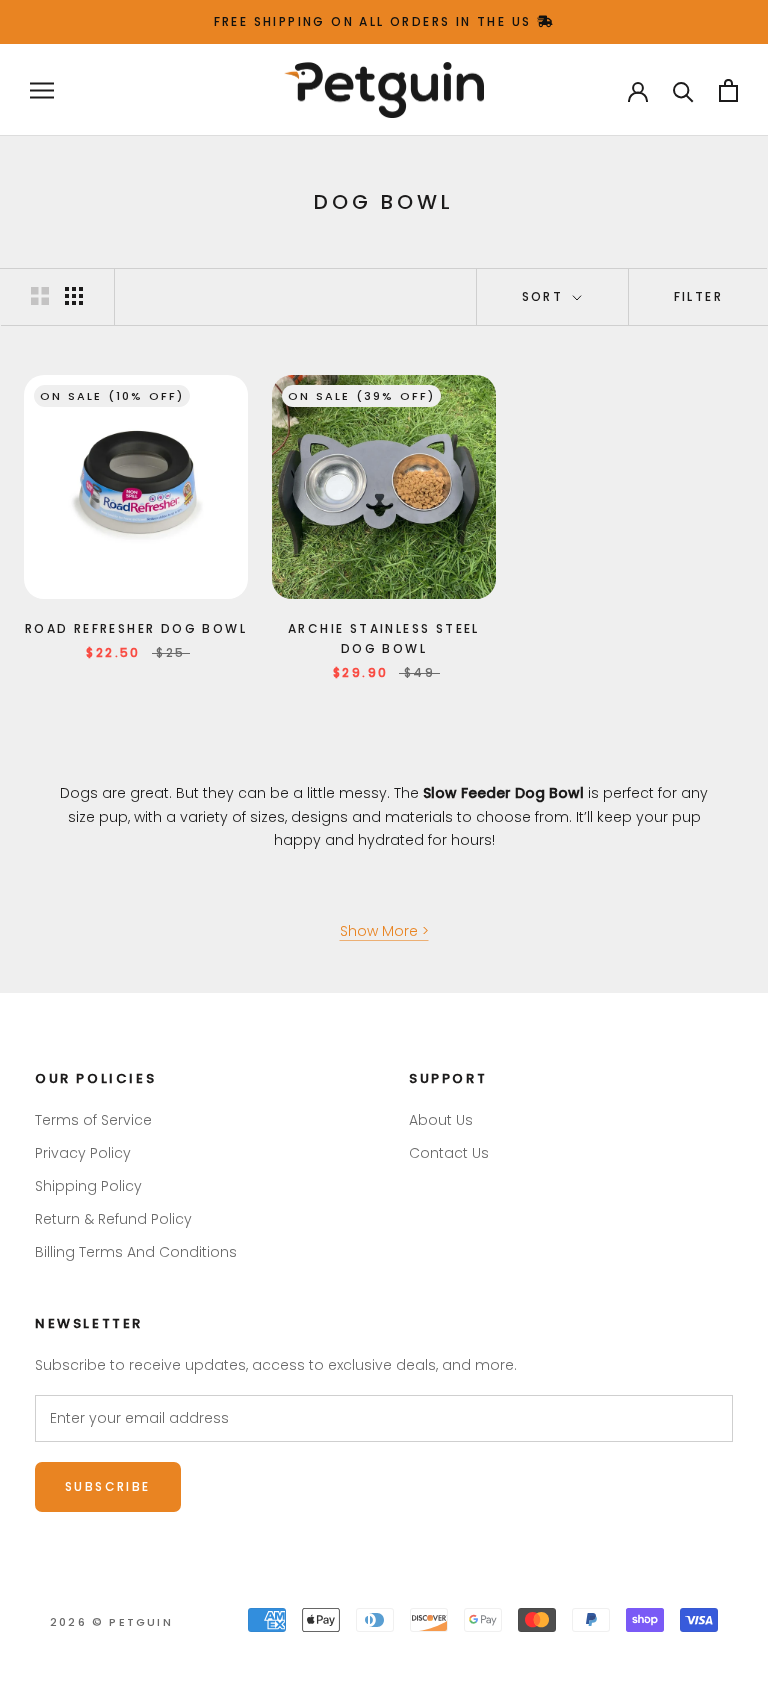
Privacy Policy (83, 1153)
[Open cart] (728, 90)
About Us (441, 1120)
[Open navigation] (42, 90)
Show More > (384, 931)
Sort (545, 296)
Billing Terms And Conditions (136, 1252)
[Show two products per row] (40, 296)
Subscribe (108, 1486)
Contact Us (449, 1153)
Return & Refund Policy (113, 1219)
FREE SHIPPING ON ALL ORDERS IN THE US (375, 21)
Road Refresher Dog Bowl (136, 628)
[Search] (683, 90)
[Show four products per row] (74, 296)
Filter (698, 296)
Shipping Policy (88, 1186)
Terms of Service (93, 1120)
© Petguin (111, 1622)
